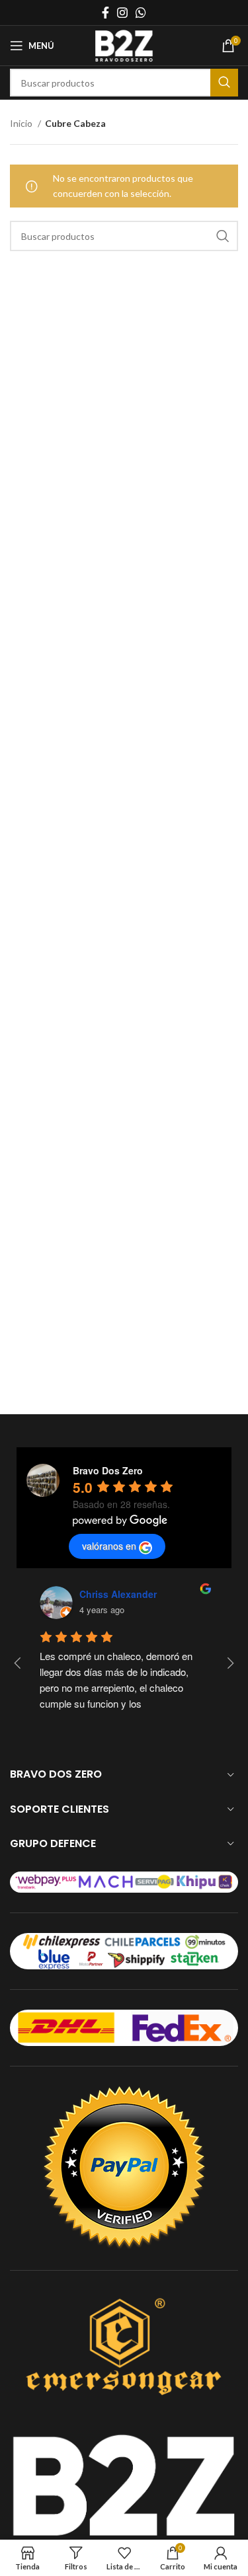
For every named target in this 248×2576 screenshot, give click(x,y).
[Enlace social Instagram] (122, 13)
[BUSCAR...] (224, 83)
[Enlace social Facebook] (105, 13)
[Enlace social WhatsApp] (141, 13)
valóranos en (109, 1546)
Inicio (22, 123)
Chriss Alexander (118, 1594)
